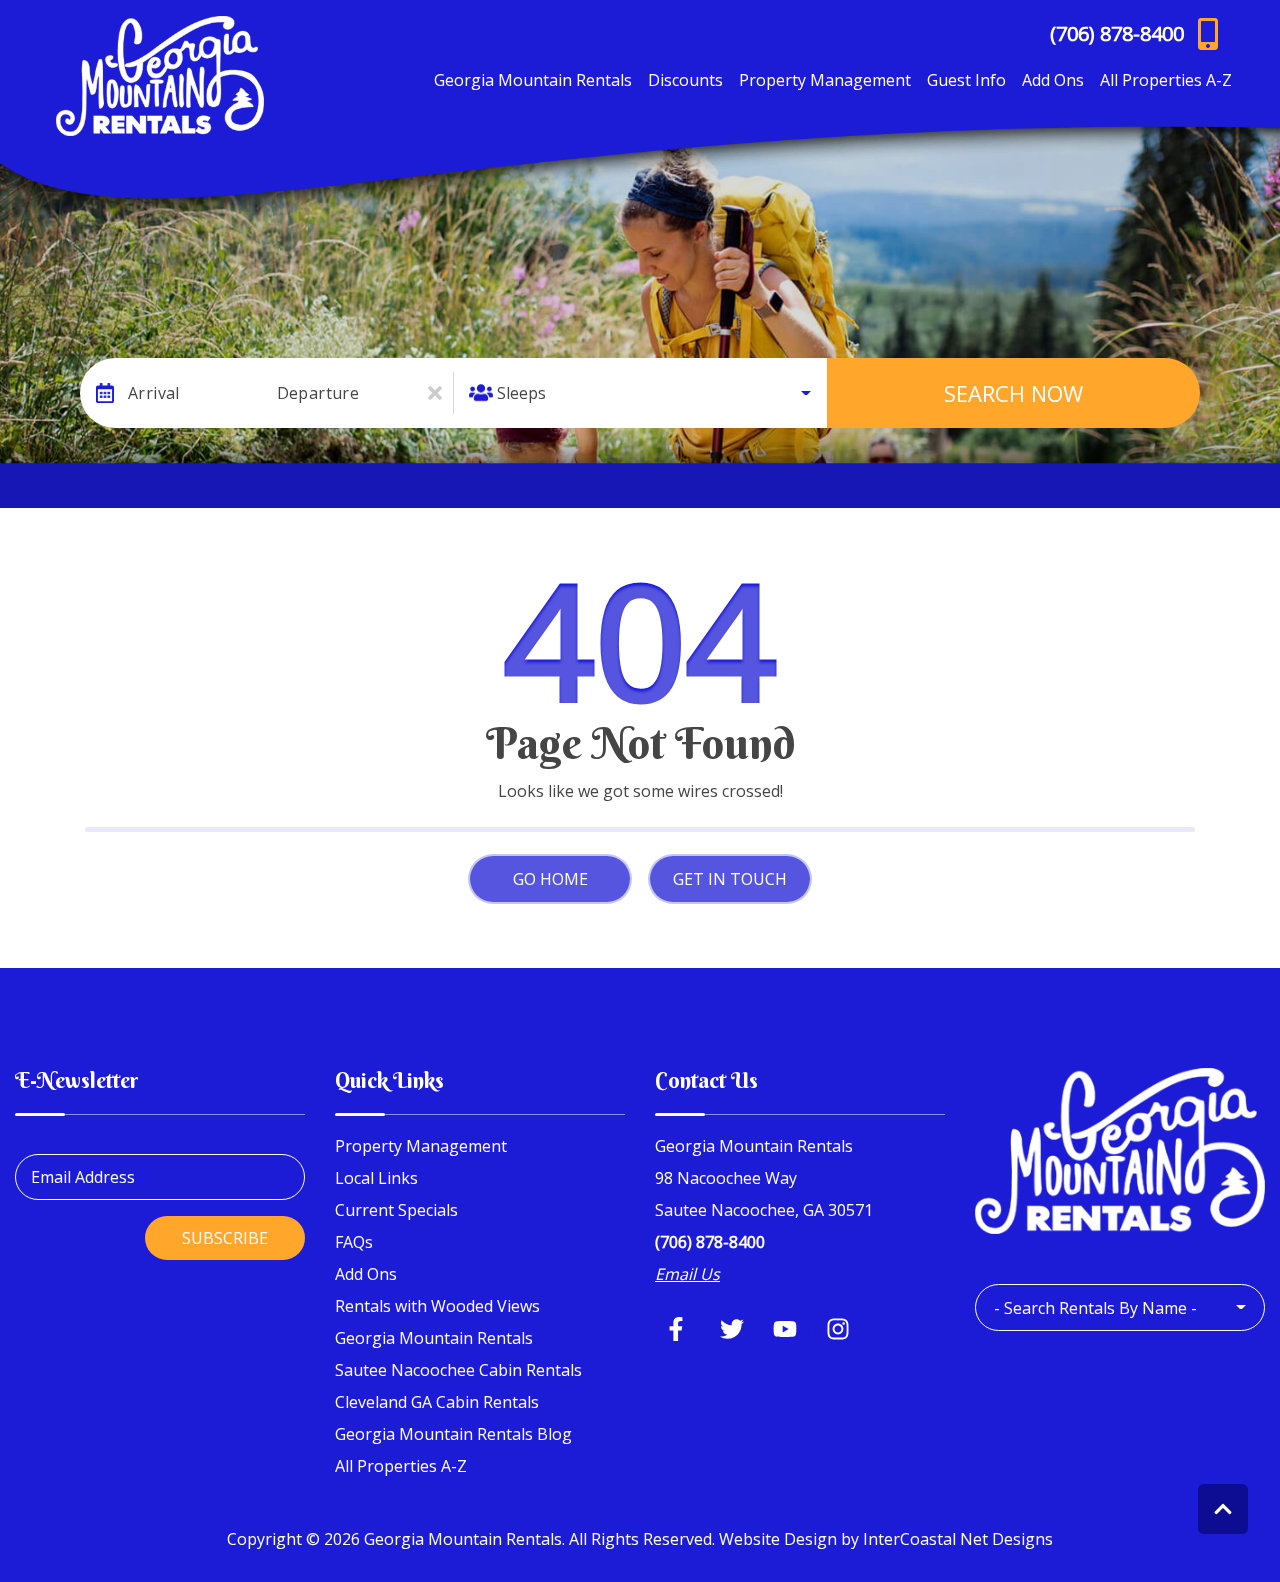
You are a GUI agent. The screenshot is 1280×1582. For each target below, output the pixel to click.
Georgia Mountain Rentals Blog (453, 1434)
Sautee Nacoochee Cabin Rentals (458, 1370)
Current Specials (396, 1210)
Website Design (778, 1539)
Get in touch (730, 879)
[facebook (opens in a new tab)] (679, 1329)
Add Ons (1053, 80)
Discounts (685, 80)
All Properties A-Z (1166, 80)
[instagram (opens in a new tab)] (838, 1329)
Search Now (1013, 393)
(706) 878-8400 (710, 1242)
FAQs (354, 1242)
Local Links (376, 1178)
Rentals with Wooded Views (437, 1306)
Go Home (550, 879)
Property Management (825, 80)
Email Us (687, 1274)
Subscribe (225, 1238)
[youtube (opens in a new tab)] (785, 1329)
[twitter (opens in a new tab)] (732, 1329)
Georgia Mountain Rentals (533, 80)
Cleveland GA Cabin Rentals (437, 1402)
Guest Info (966, 80)
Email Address (83, 1177)
